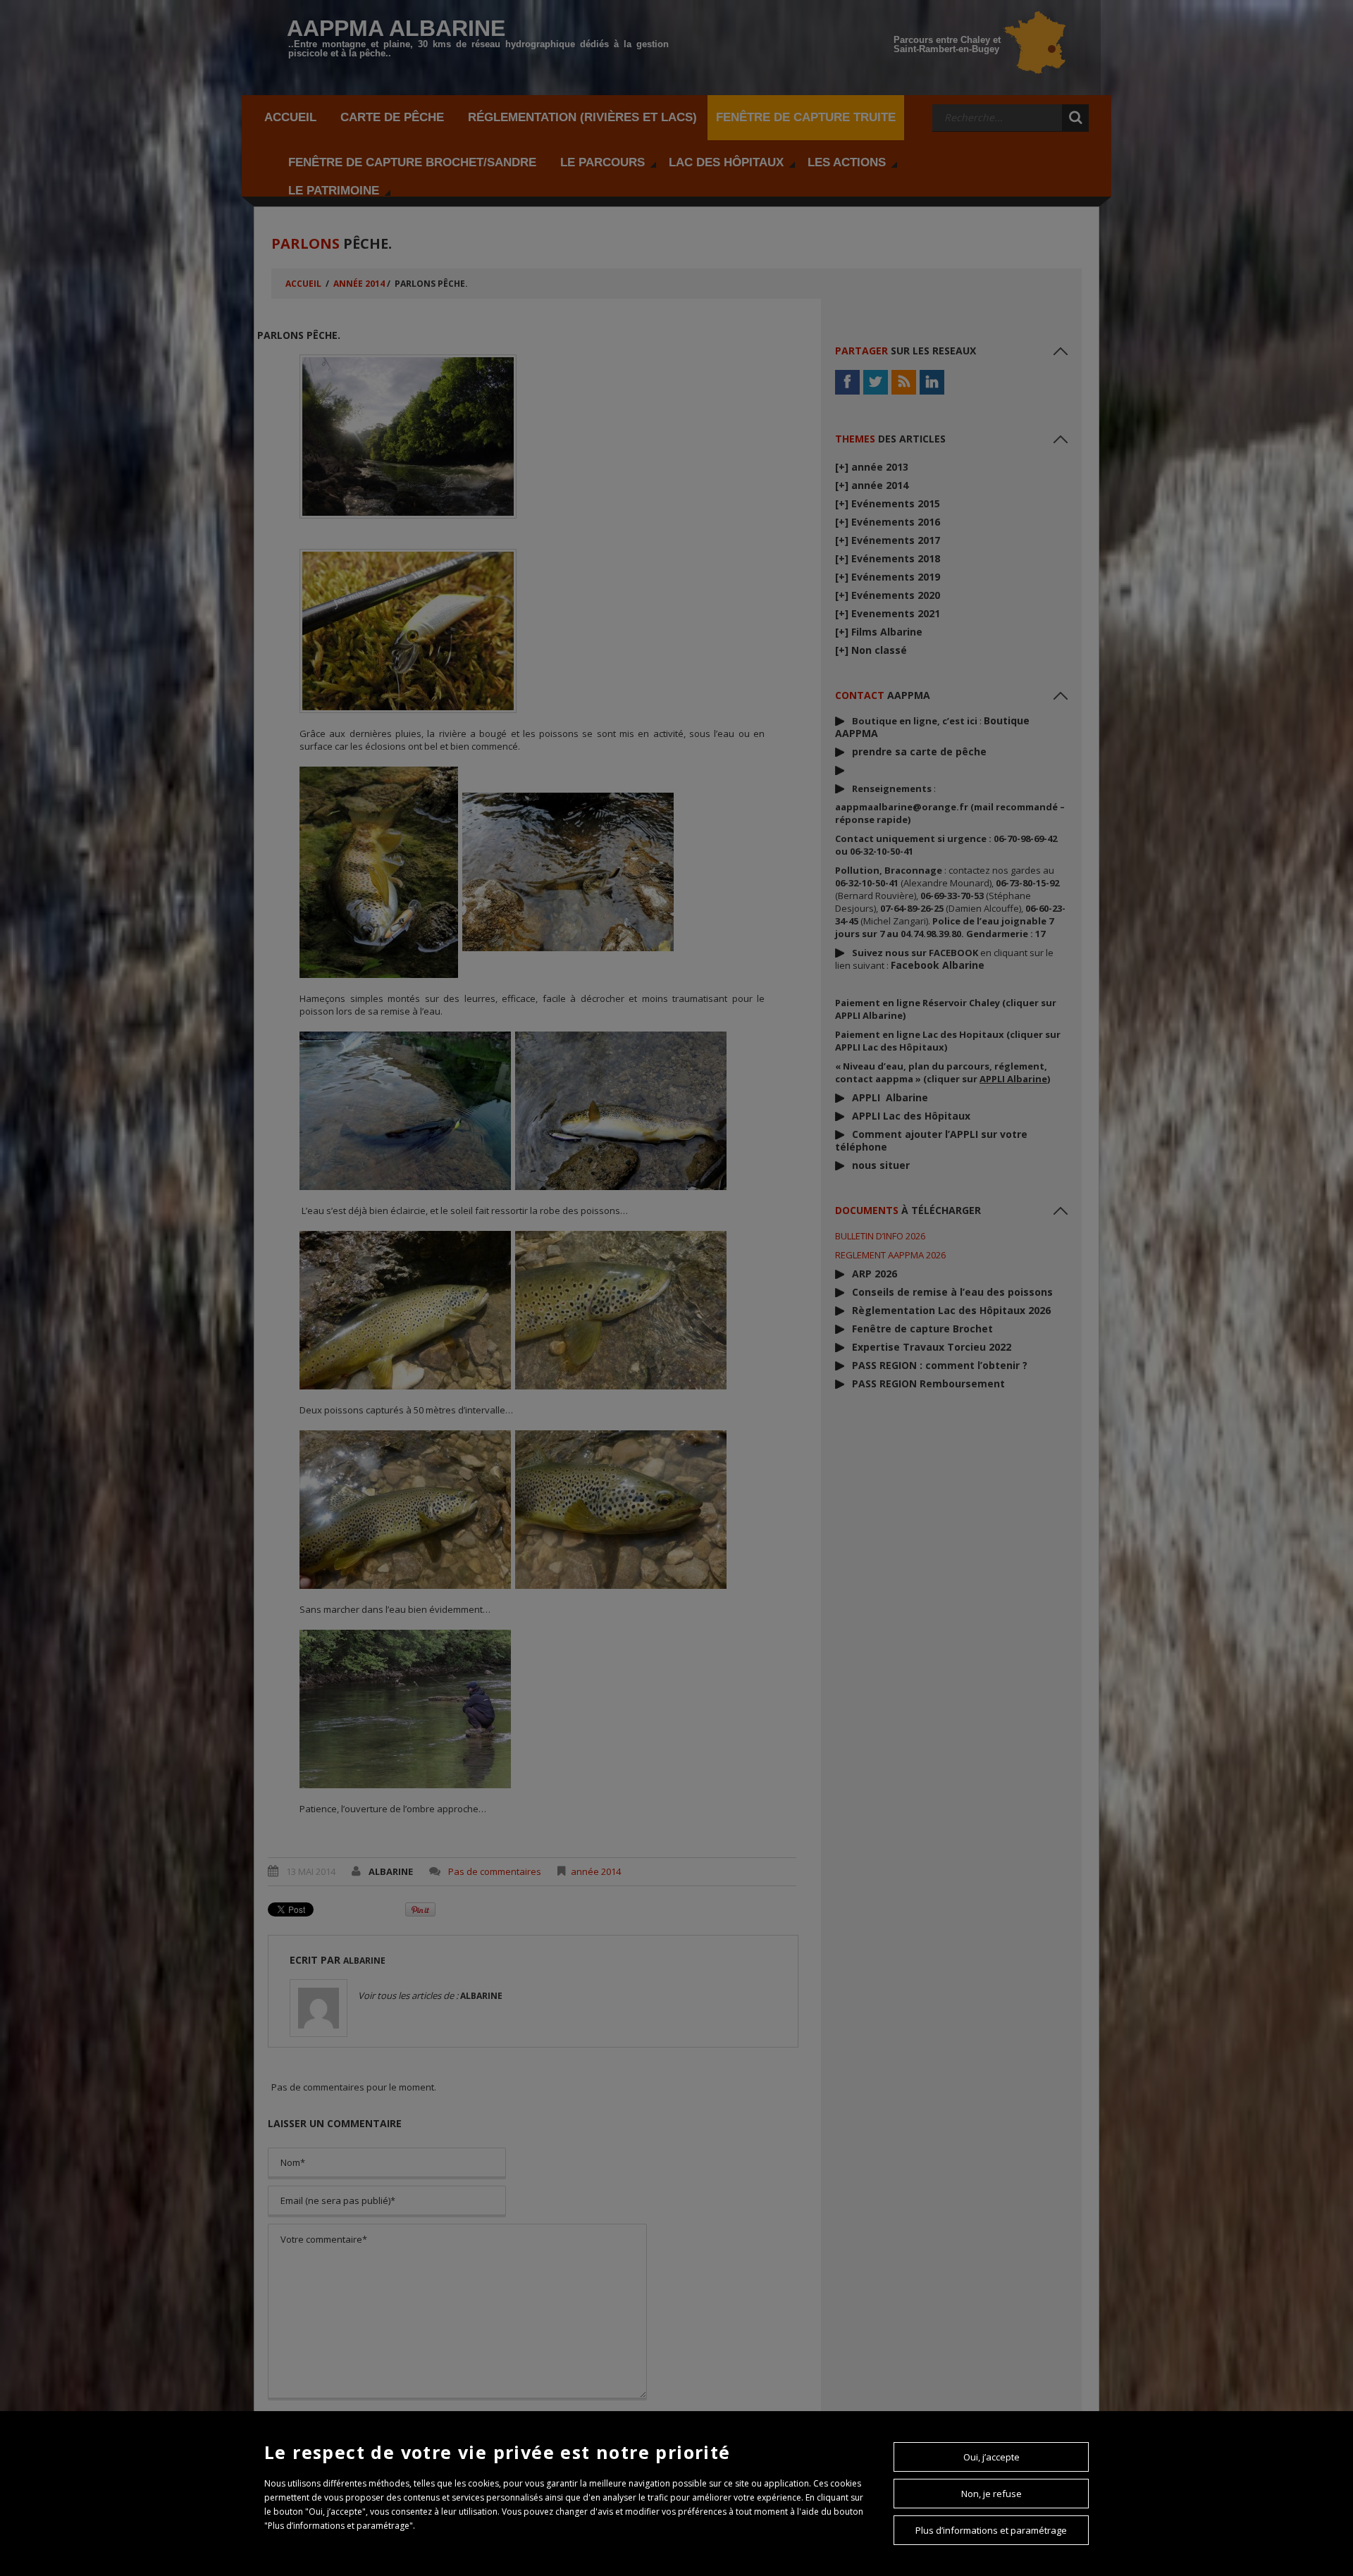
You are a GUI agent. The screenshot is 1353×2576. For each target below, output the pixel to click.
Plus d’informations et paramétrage (991, 2530)
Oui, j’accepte (991, 2457)
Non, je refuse (991, 2494)
